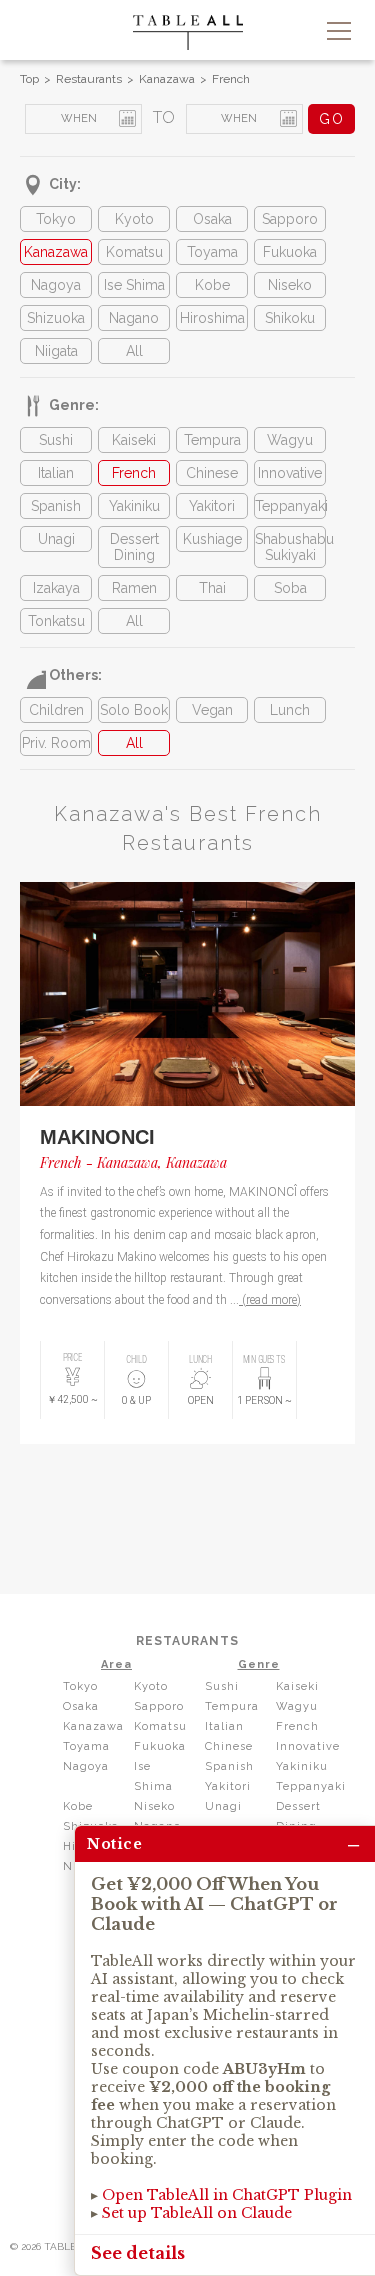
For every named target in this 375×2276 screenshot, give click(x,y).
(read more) (270, 1300)
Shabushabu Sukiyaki (290, 547)
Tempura (212, 440)
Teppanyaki (290, 506)
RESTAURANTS (187, 1641)
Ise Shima (134, 285)
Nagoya (56, 285)
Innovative (290, 473)
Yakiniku (134, 506)
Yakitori (212, 506)
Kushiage (212, 539)
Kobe (212, 285)
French (231, 79)
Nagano (134, 318)
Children (56, 710)
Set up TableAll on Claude (197, 2213)
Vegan (212, 710)
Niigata (56, 351)
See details (138, 2253)
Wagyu (290, 440)
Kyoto (134, 219)
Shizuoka (56, 318)
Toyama (212, 252)
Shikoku (290, 318)
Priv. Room (56, 743)
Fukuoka (290, 252)
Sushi (56, 440)
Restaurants (89, 79)
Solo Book (134, 710)
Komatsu (134, 252)
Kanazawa (167, 79)
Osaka (212, 219)
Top (29, 79)
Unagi (56, 539)
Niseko (290, 285)
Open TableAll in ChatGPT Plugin (227, 2195)
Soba (290, 588)
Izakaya (56, 588)
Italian (56, 473)
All (134, 351)
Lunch (290, 710)
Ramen (134, 588)
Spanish (56, 506)
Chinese (212, 473)
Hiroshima (212, 318)
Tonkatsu (56, 621)
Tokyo (56, 219)
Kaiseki (134, 440)
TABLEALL (188, 32)
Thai (212, 588)
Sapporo (290, 219)
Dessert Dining (134, 547)
